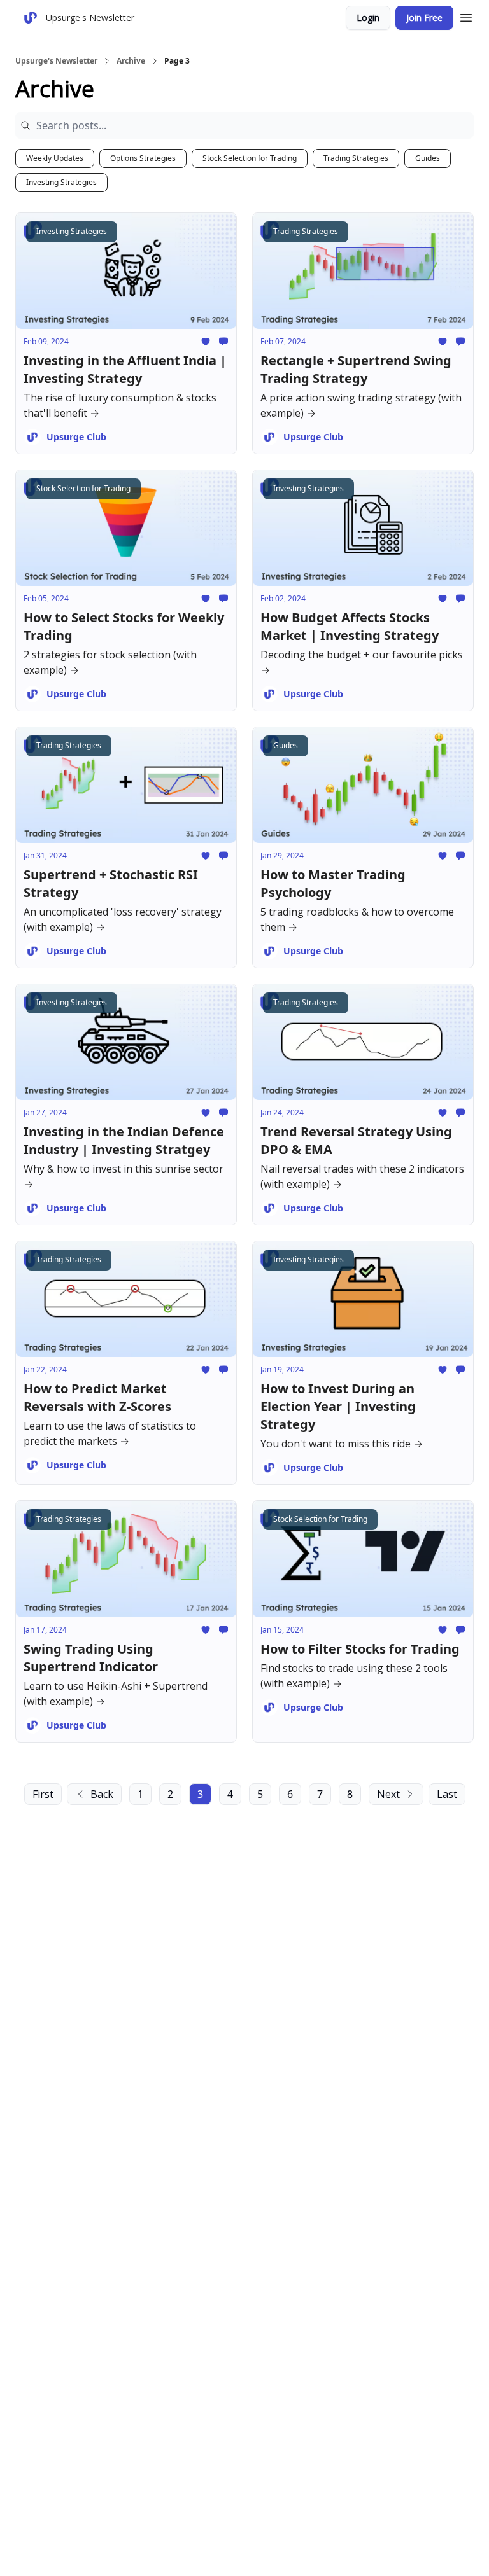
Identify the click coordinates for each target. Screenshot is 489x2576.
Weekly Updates (55, 158)
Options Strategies (143, 158)
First (43, 1794)
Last (447, 1794)
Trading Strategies (356, 158)
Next (388, 1794)
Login (368, 17)
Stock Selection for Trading (250, 158)
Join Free (424, 17)
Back (102, 1794)
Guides (428, 158)
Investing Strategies (61, 182)
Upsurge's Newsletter (56, 61)
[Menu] (466, 16)
